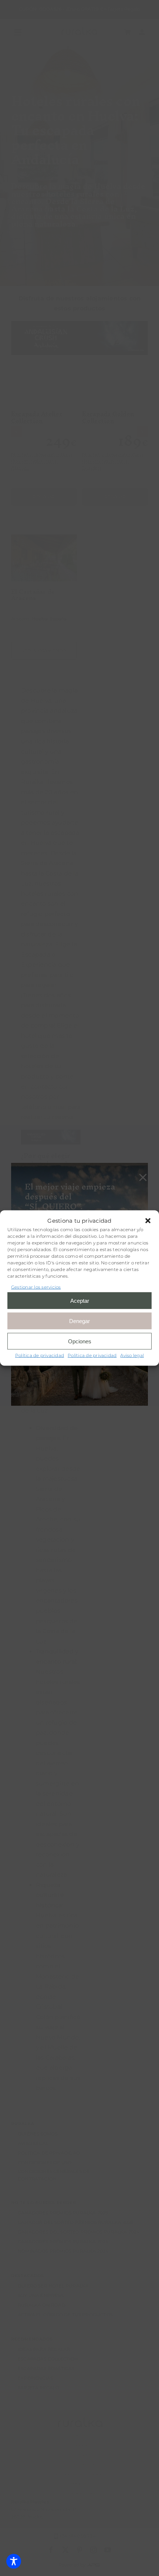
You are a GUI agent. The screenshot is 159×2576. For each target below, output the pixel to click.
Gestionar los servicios (36, 1287)
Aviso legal (132, 1355)
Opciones (80, 1341)
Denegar (79, 1321)
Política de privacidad (40, 1355)
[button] (148, 1220)
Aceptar (80, 1300)
